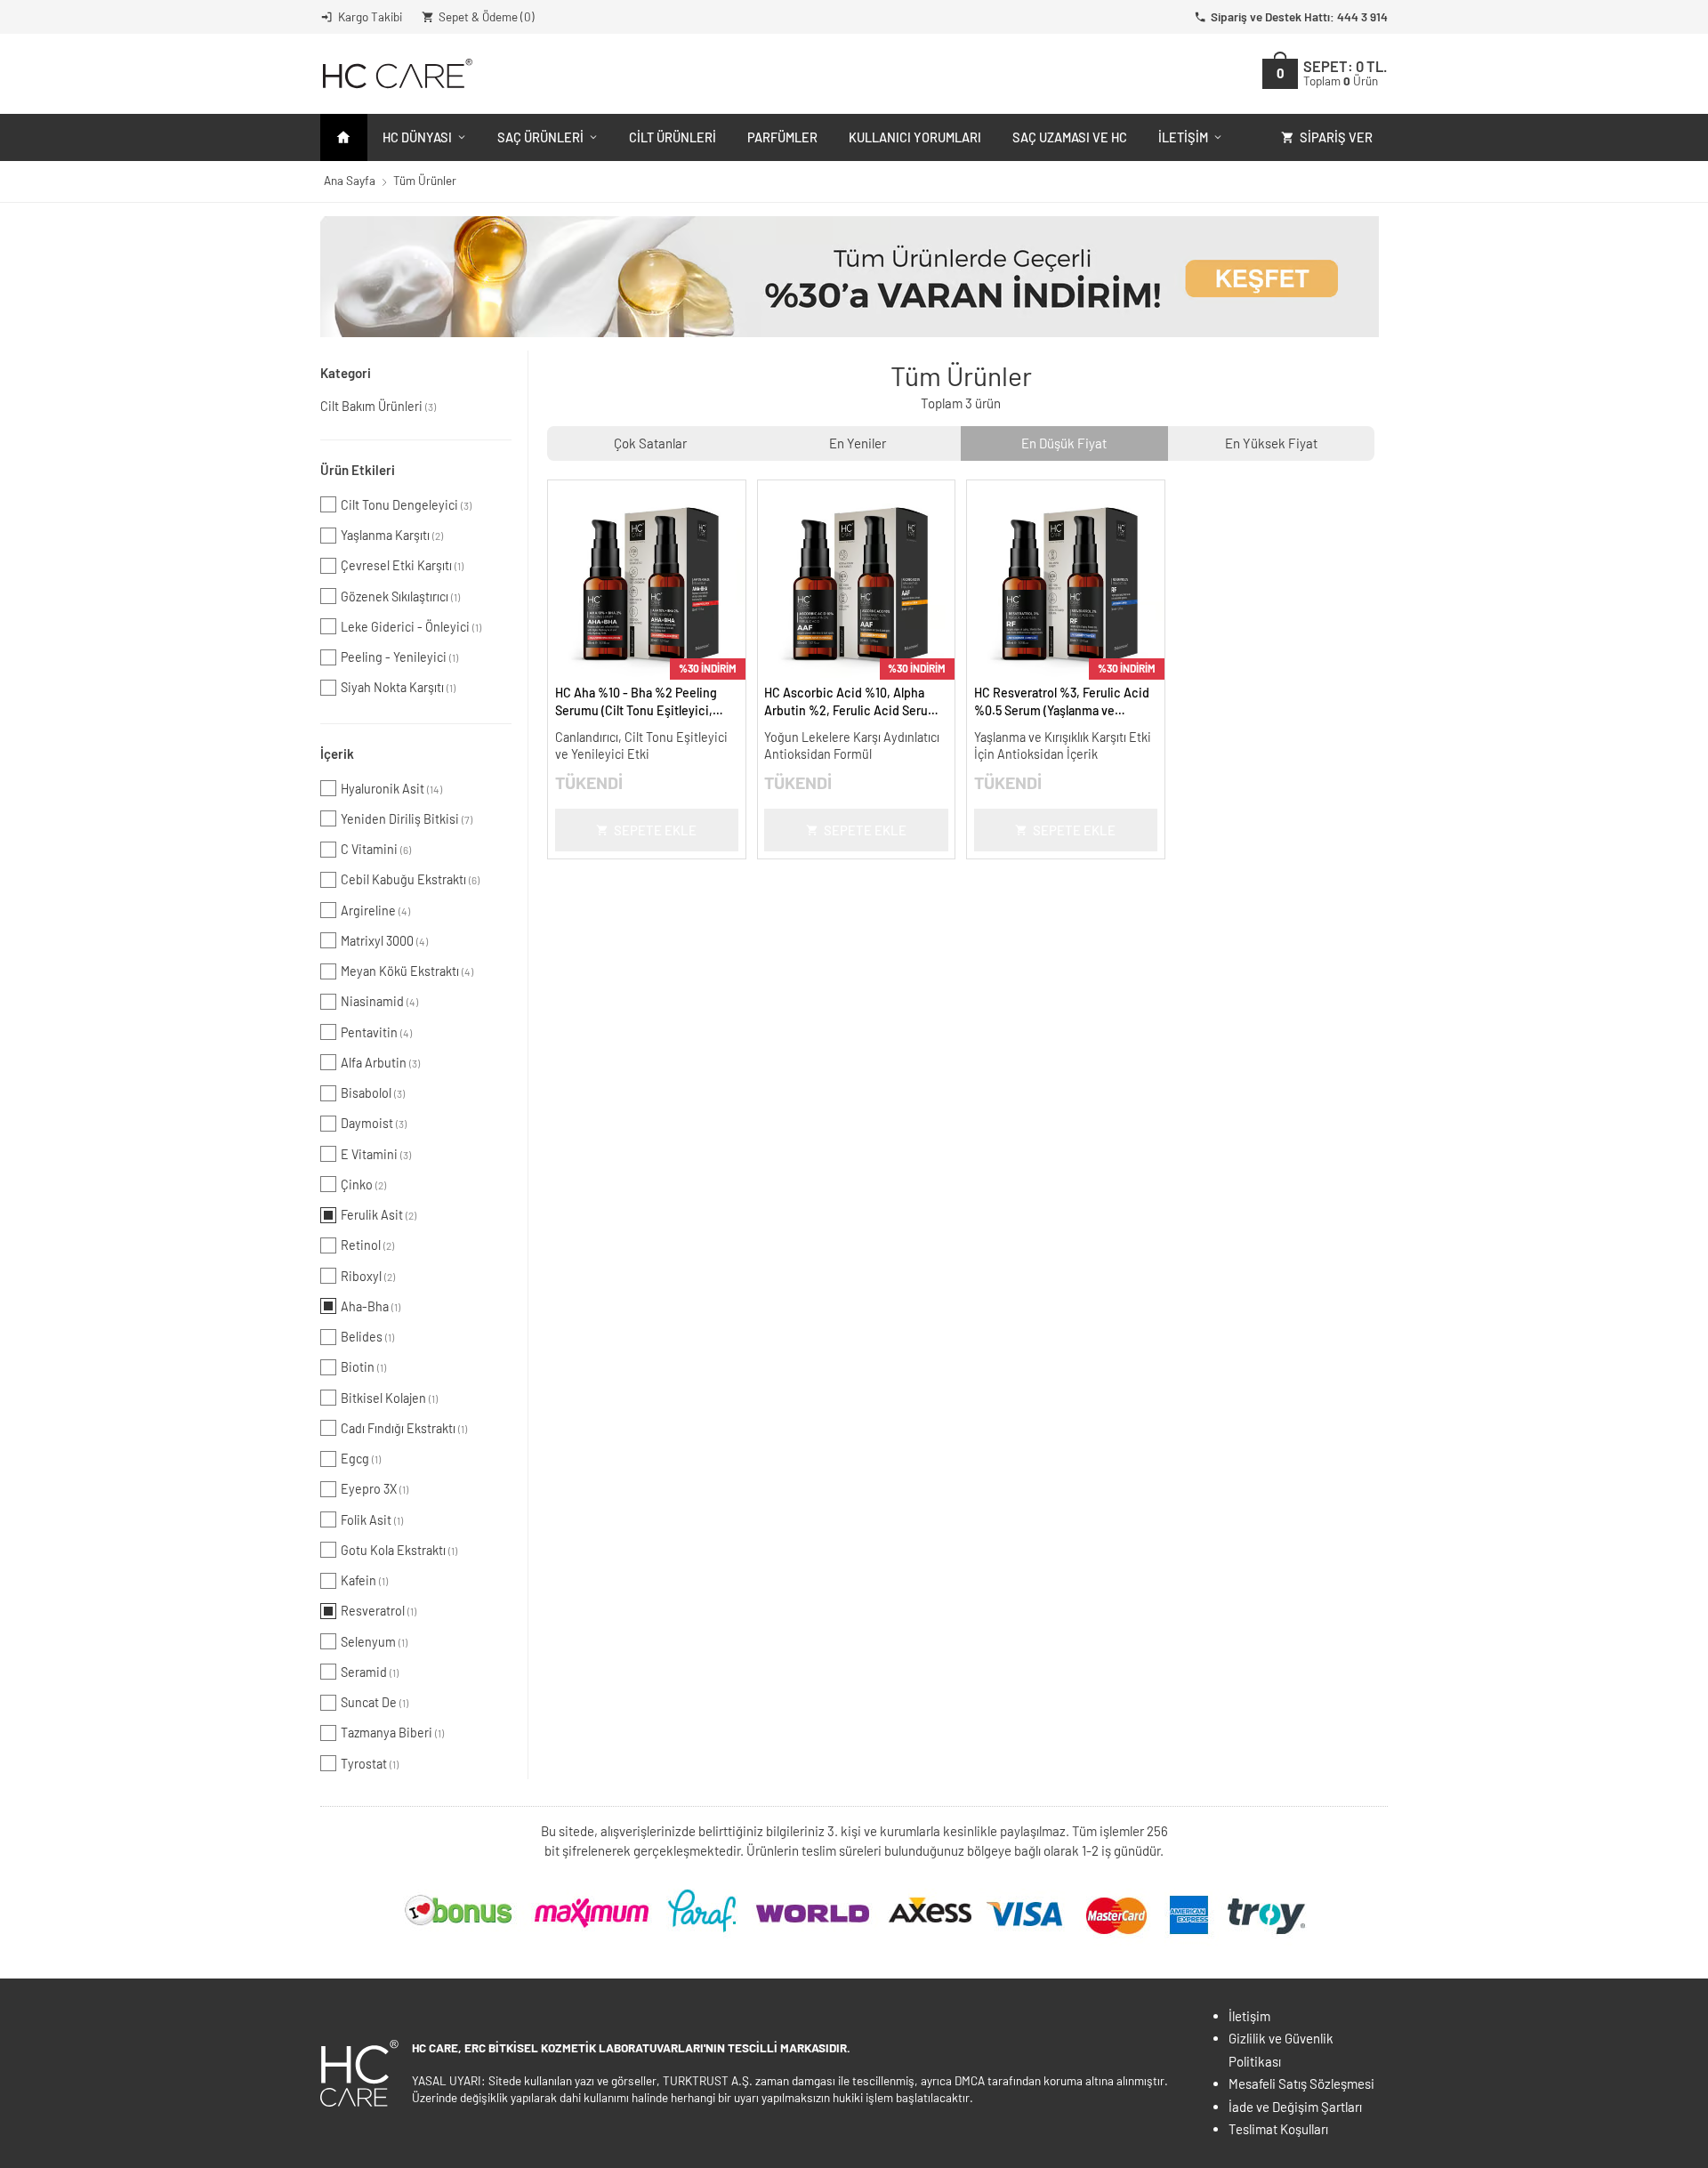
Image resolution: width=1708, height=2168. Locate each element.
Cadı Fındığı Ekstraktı (404, 1428)
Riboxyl (368, 1276)
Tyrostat (370, 1764)
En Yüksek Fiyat (1271, 443)
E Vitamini (376, 1154)
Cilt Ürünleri (673, 137)
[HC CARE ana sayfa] (396, 73)
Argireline (375, 911)
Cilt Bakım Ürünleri (378, 406)
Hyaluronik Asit (391, 789)
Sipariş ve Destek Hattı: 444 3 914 (1299, 16)
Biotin (363, 1367)
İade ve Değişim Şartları (1295, 2107)
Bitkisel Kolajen (389, 1398)
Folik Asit (372, 1520)
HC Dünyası (417, 137)
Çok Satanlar (650, 443)
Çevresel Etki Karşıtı (402, 565)
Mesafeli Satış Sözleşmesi (1301, 2083)
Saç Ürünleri (540, 137)
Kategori (346, 373)
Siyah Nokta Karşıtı (398, 687)
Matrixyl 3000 (384, 941)
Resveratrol (379, 1611)
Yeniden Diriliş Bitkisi (407, 819)
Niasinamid (379, 1001)
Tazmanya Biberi (392, 1733)
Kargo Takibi (370, 16)
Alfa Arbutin (380, 1063)
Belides (367, 1337)
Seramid (370, 1672)
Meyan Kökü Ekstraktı (407, 971)
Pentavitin (376, 1032)
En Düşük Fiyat (1064, 443)
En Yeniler (858, 443)
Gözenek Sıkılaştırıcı (400, 596)
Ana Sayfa (350, 180)
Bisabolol (373, 1093)
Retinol (367, 1245)
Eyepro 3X (375, 1489)
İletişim (1183, 137)
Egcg (361, 1459)
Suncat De (375, 1702)
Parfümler (782, 137)
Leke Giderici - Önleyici (411, 627)
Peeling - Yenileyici (399, 657)
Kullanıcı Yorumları (915, 137)
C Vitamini (376, 849)
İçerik (337, 754)
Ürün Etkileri (358, 470)
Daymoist (374, 1123)
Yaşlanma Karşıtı (392, 535)
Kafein (364, 1580)
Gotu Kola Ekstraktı (399, 1550)
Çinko (363, 1185)
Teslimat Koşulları (1278, 2129)
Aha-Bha (371, 1306)
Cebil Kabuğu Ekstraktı (410, 879)
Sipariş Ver (1336, 137)
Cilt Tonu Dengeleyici (406, 505)
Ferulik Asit (379, 1215)
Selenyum (374, 1642)
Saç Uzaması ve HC (1070, 137)
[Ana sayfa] (344, 137)
